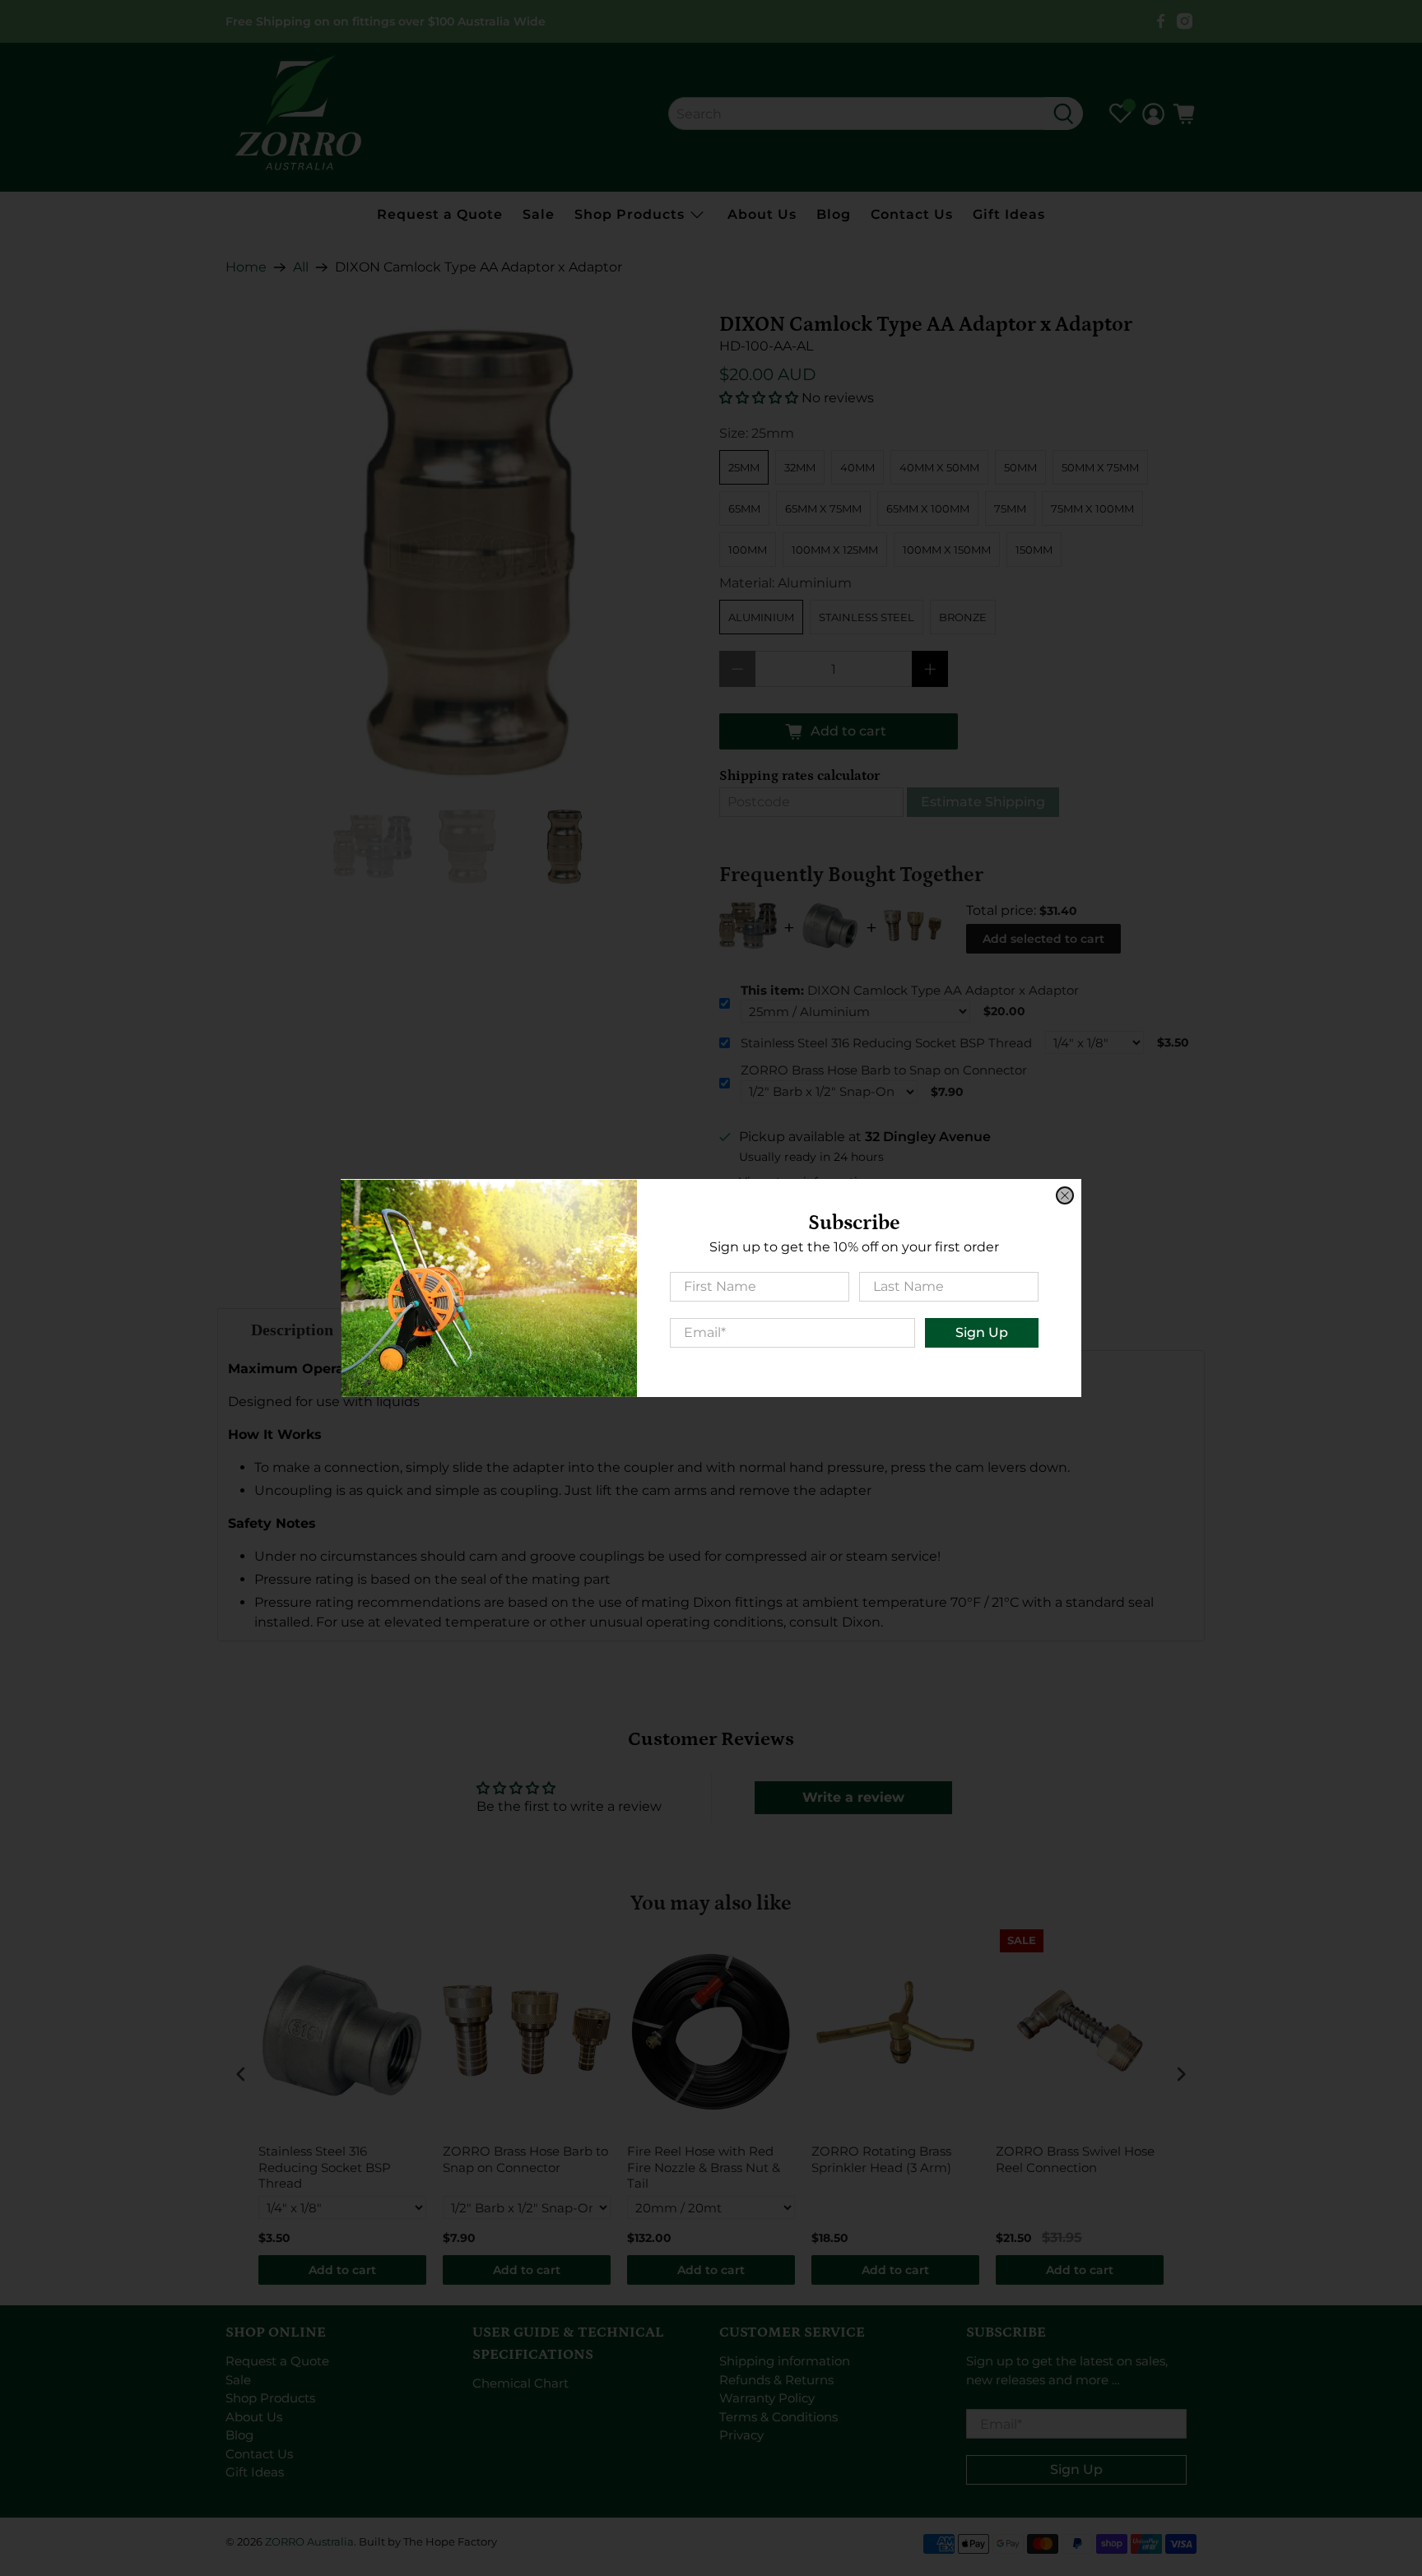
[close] (1065, 1195)
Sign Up (982, 1332)
